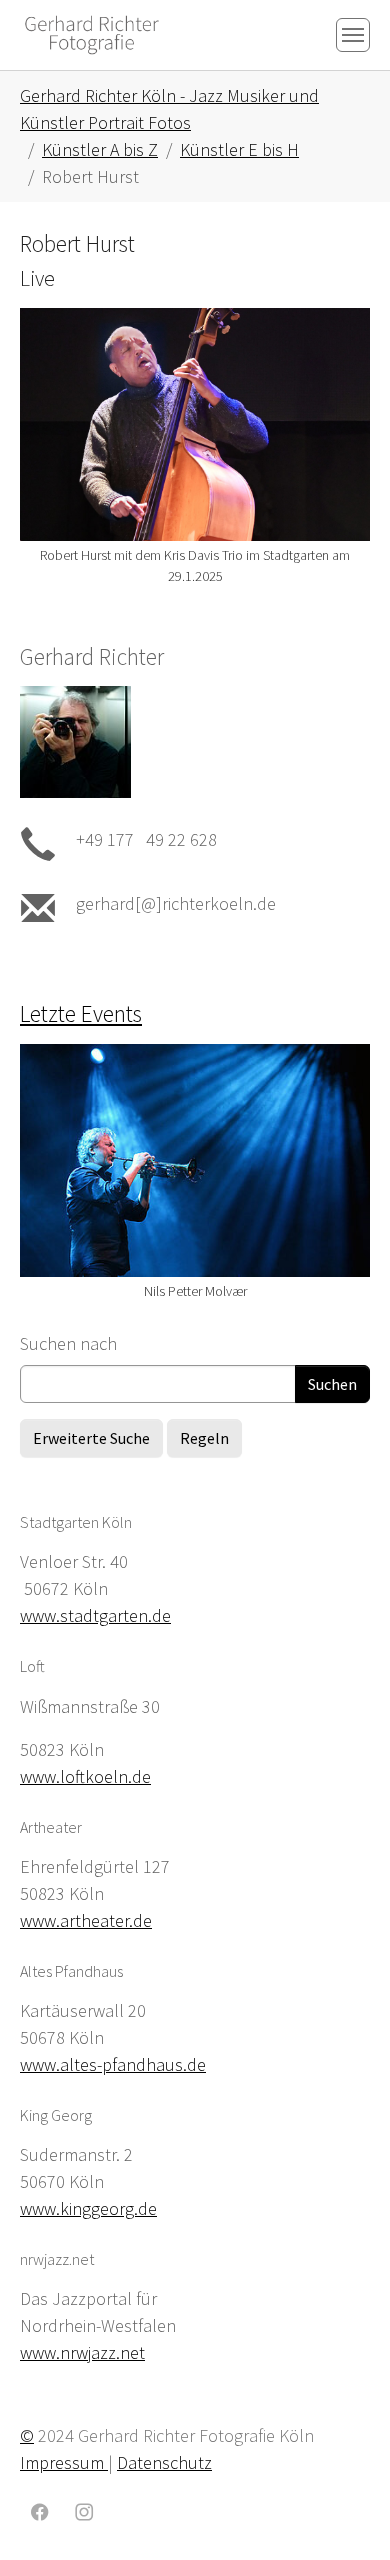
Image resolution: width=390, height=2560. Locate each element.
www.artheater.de (86, 1920)
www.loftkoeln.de (85, 1776)
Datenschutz (164, 2462)
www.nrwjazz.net (82, 2352)
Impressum (64, 2462)
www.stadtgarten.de (95, 1615)
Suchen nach (68, 1343)
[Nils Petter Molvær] (195, 1161)
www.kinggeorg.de (88, 2208)
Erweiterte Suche (91, 1438)
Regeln (204, 1438)
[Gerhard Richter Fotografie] (92, 34)
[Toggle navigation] (353, 35)
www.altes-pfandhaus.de (113, 2064)
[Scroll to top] (343, 2513)
